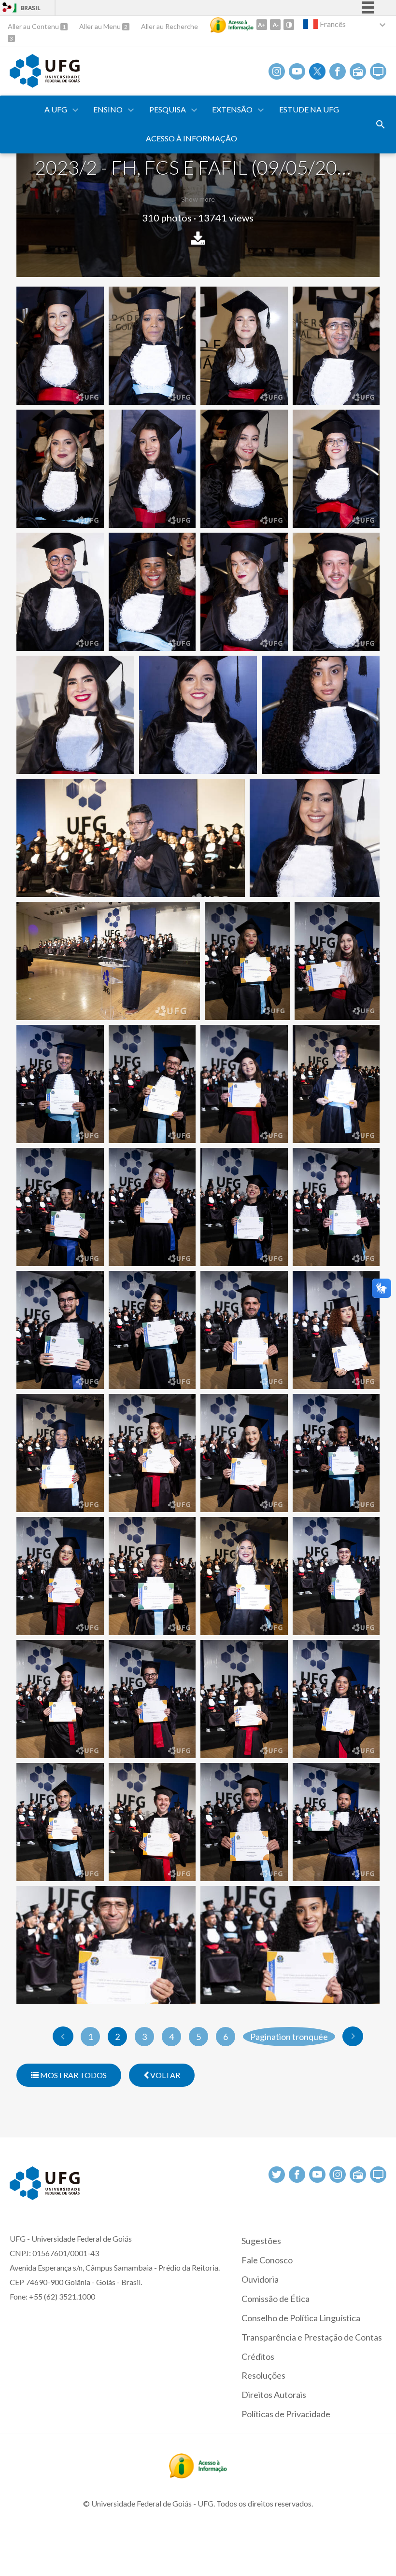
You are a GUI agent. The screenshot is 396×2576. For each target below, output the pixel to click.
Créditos (258, 2356)
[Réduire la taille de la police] (275, 25)
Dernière (353, 2036)
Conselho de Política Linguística (301, 2318)
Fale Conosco (267, 2260)
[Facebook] (338, 71)
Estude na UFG (309, 109)
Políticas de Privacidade (286, 2414)
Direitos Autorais (274, 2395)
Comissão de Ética (276, 2299)
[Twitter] (317, 71)
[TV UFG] (378, 71)
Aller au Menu (101, 26)
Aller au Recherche (170, 26)
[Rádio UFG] (358, 71)
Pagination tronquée (289, 2037)
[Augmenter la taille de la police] (262, 25)
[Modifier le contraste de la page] (289, 25)
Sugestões (261, 2241)
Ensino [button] (108, 109)
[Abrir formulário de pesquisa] (381, 124)
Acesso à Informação (191, 138)
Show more (198, 199)
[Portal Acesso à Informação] (198, 2475)
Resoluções (263, 2375)
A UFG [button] (56, 109)
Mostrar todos (73, 2075)
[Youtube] (297, 71)
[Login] (7, 8)
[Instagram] (277, 71)
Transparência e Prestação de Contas (312, 2337)
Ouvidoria (260, 2279)
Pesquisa (168, 109)
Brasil (30, 8)
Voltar (164, 2075)
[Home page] (45, 84)
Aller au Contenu (34, 26)
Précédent (63, 2036)
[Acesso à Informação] (232, 25)
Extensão (232, 109)
